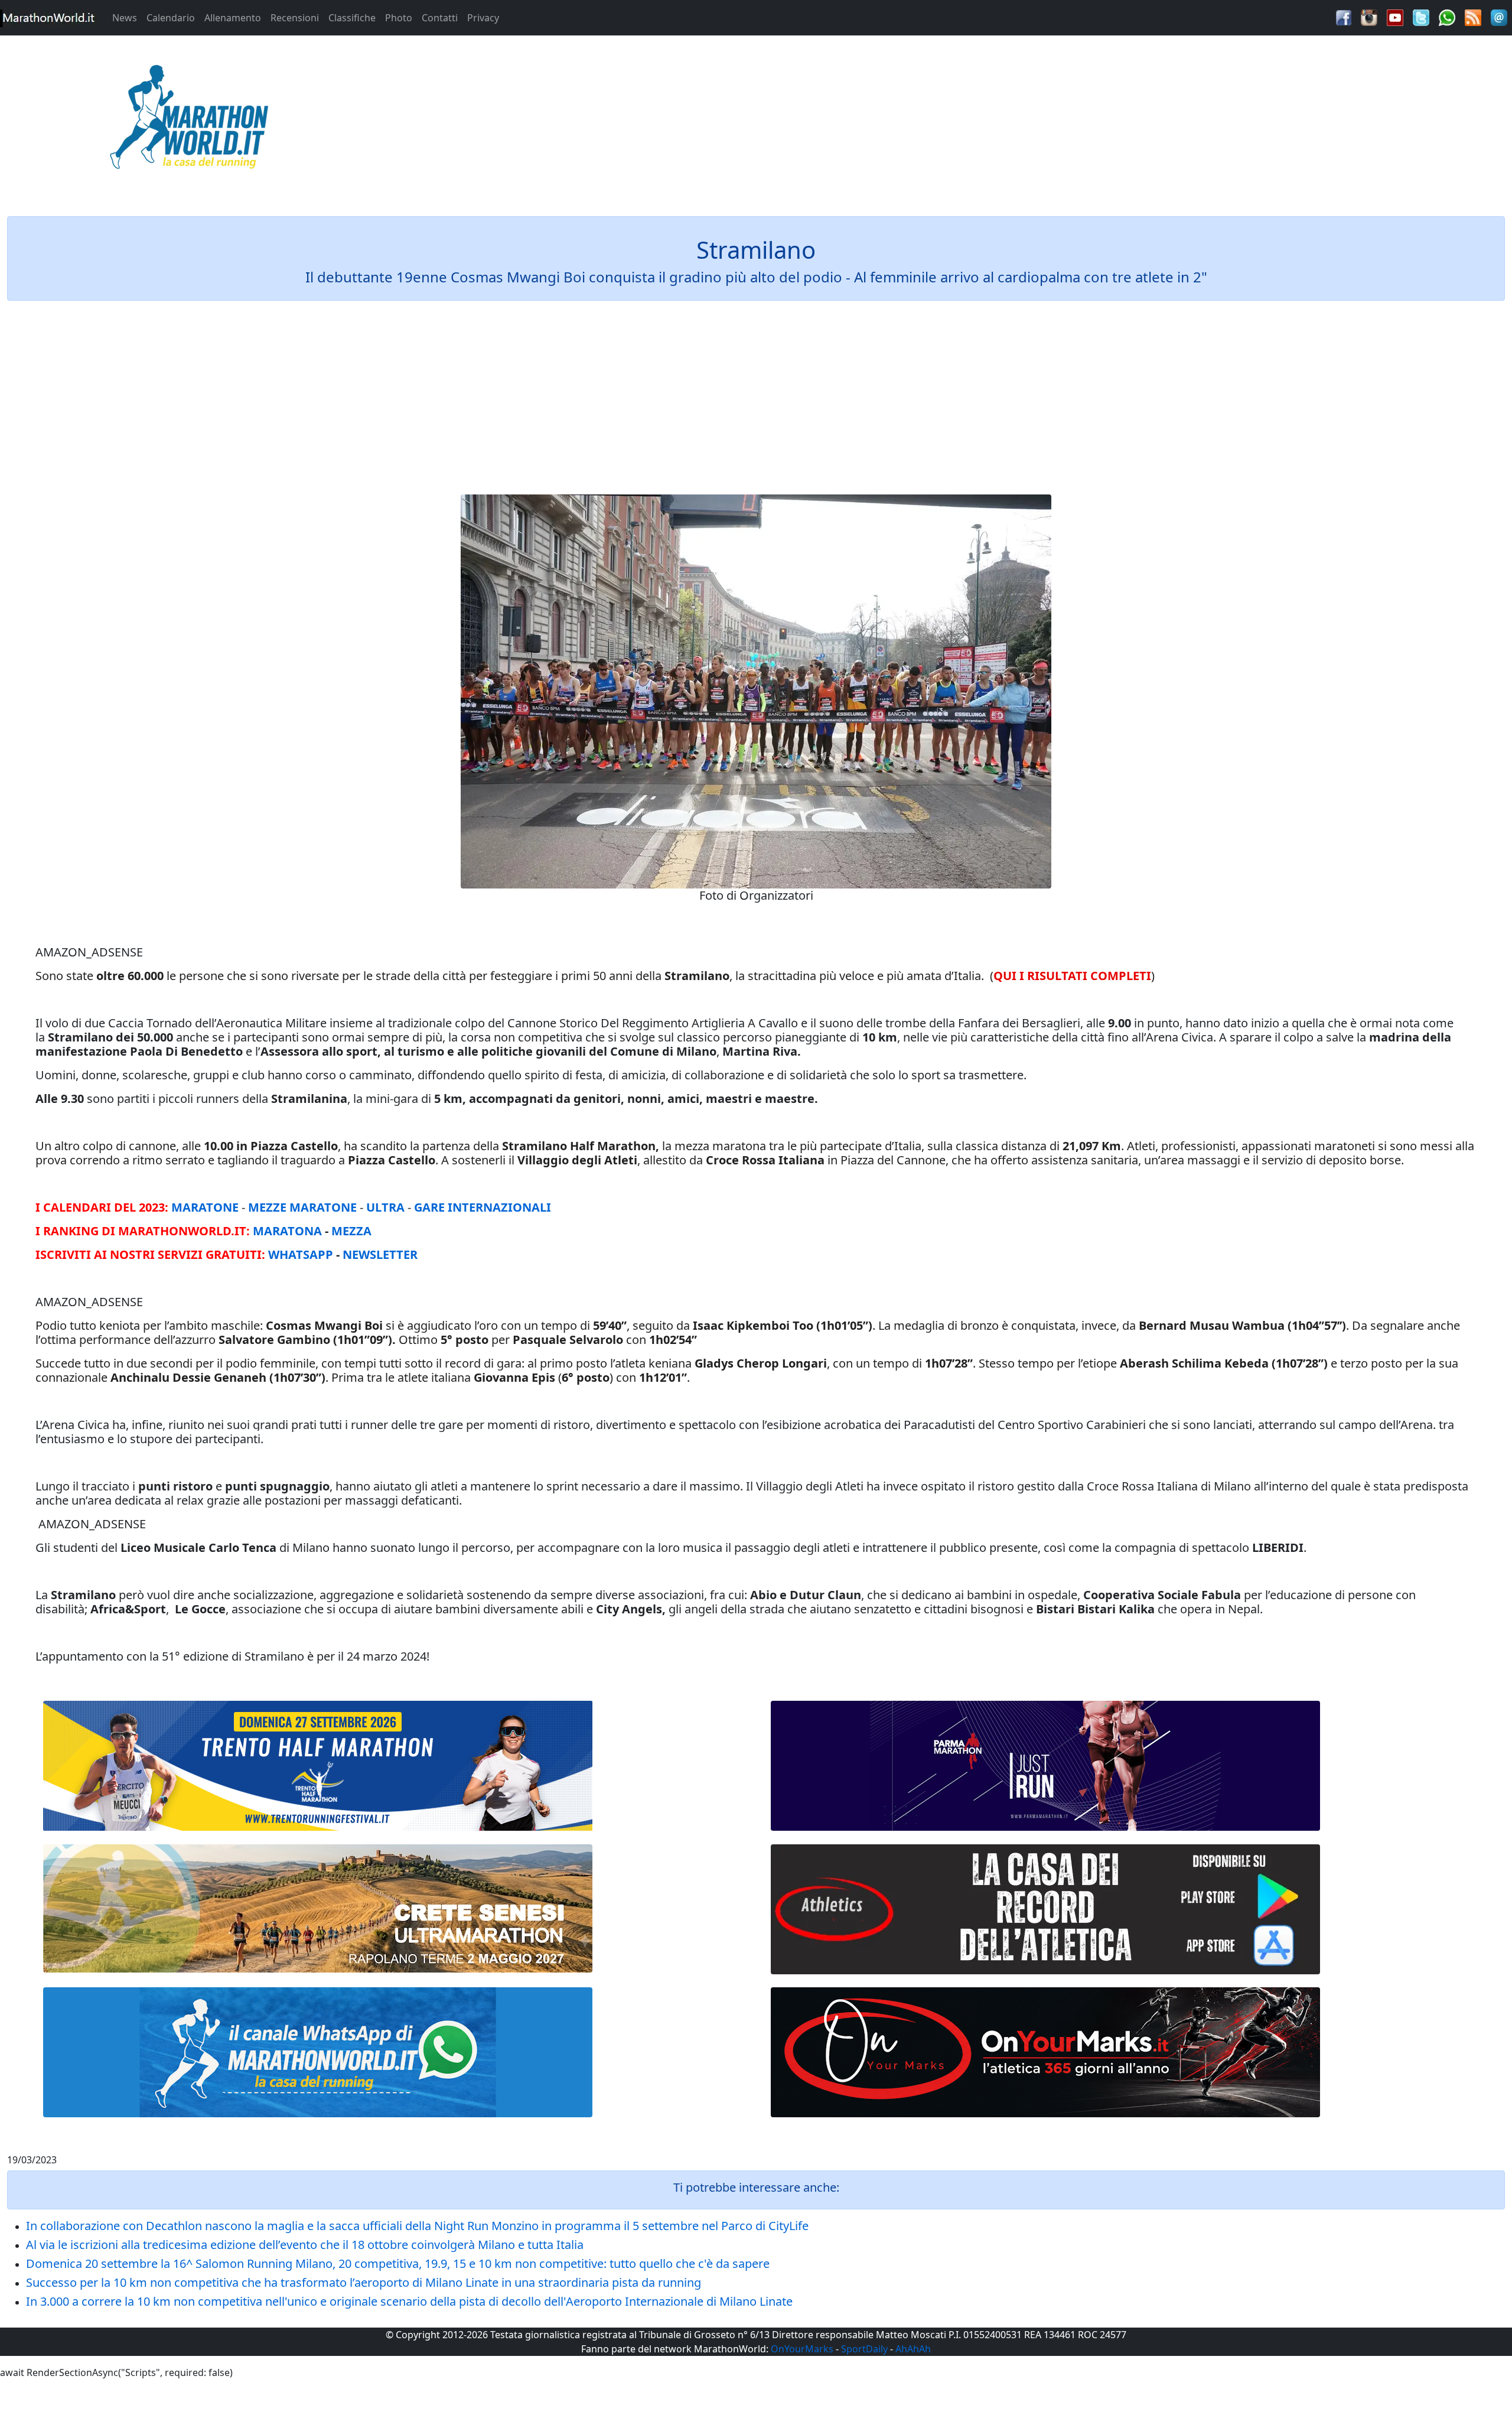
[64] (1045, 1909)
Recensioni (295, 18)
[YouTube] (1395, 17)
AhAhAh (913, 2349)
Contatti (440, 18)
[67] (318, 1908)
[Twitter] (1421, 17)
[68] (1045, 2052)
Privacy (483, 18)
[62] (1045, 1766)
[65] (318, 2052)
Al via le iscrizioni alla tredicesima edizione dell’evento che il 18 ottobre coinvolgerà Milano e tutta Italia (305, 2245)
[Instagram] (1369, 17)
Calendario (171, 18)
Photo (399, 18)
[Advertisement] (945, 121)
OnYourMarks (802, 2349)
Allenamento (233, 18)
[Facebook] (1344, 17)
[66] (318, 1766)
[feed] (1473, 17)
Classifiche (352, 18)
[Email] (1499, 17)
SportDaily (864, 2349)
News (125, 18)
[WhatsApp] (1447, 17)
